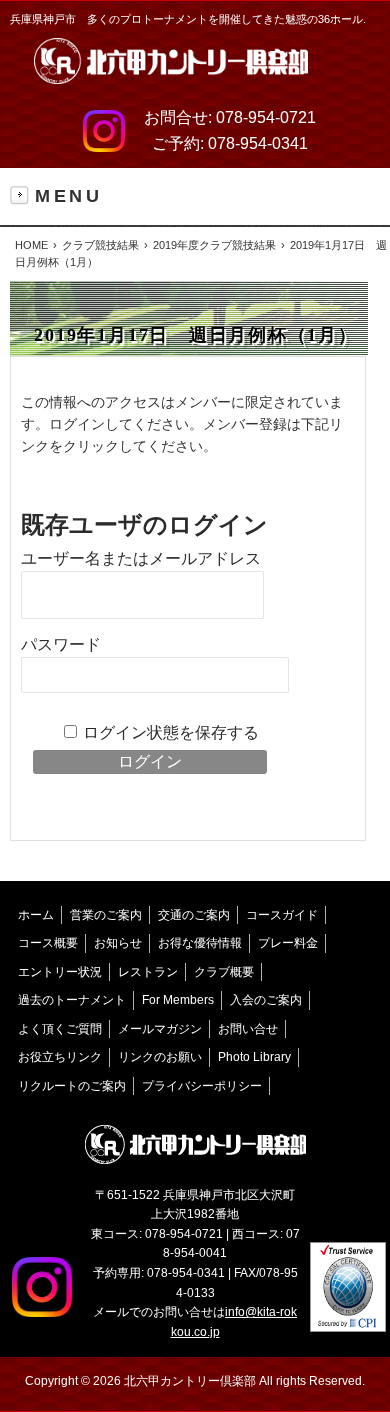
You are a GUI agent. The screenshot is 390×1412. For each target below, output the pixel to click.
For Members (178, 1000)
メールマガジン (160, 1029)
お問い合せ (248, 1029)
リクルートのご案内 (72, 1086)
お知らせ (118, 943)
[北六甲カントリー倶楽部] (171, 65)
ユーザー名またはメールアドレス (141, 558)
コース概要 (48, 943)
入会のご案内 (266, 1000)
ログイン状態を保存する (171, 732)
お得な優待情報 (200, 943)
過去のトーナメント (72, 1000)
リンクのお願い (160, 1057)
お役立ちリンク (60, 1057)
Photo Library (254, 1057)
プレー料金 (288, 943)
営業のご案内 (106, 915)
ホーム (36, 915)
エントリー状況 (60, 972)
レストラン (148, 972)
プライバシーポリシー (202, 1086)
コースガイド (282, 915)
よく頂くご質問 (60, 1029)
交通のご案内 (194, 915)
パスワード (61, 644)
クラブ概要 (224, 972)
